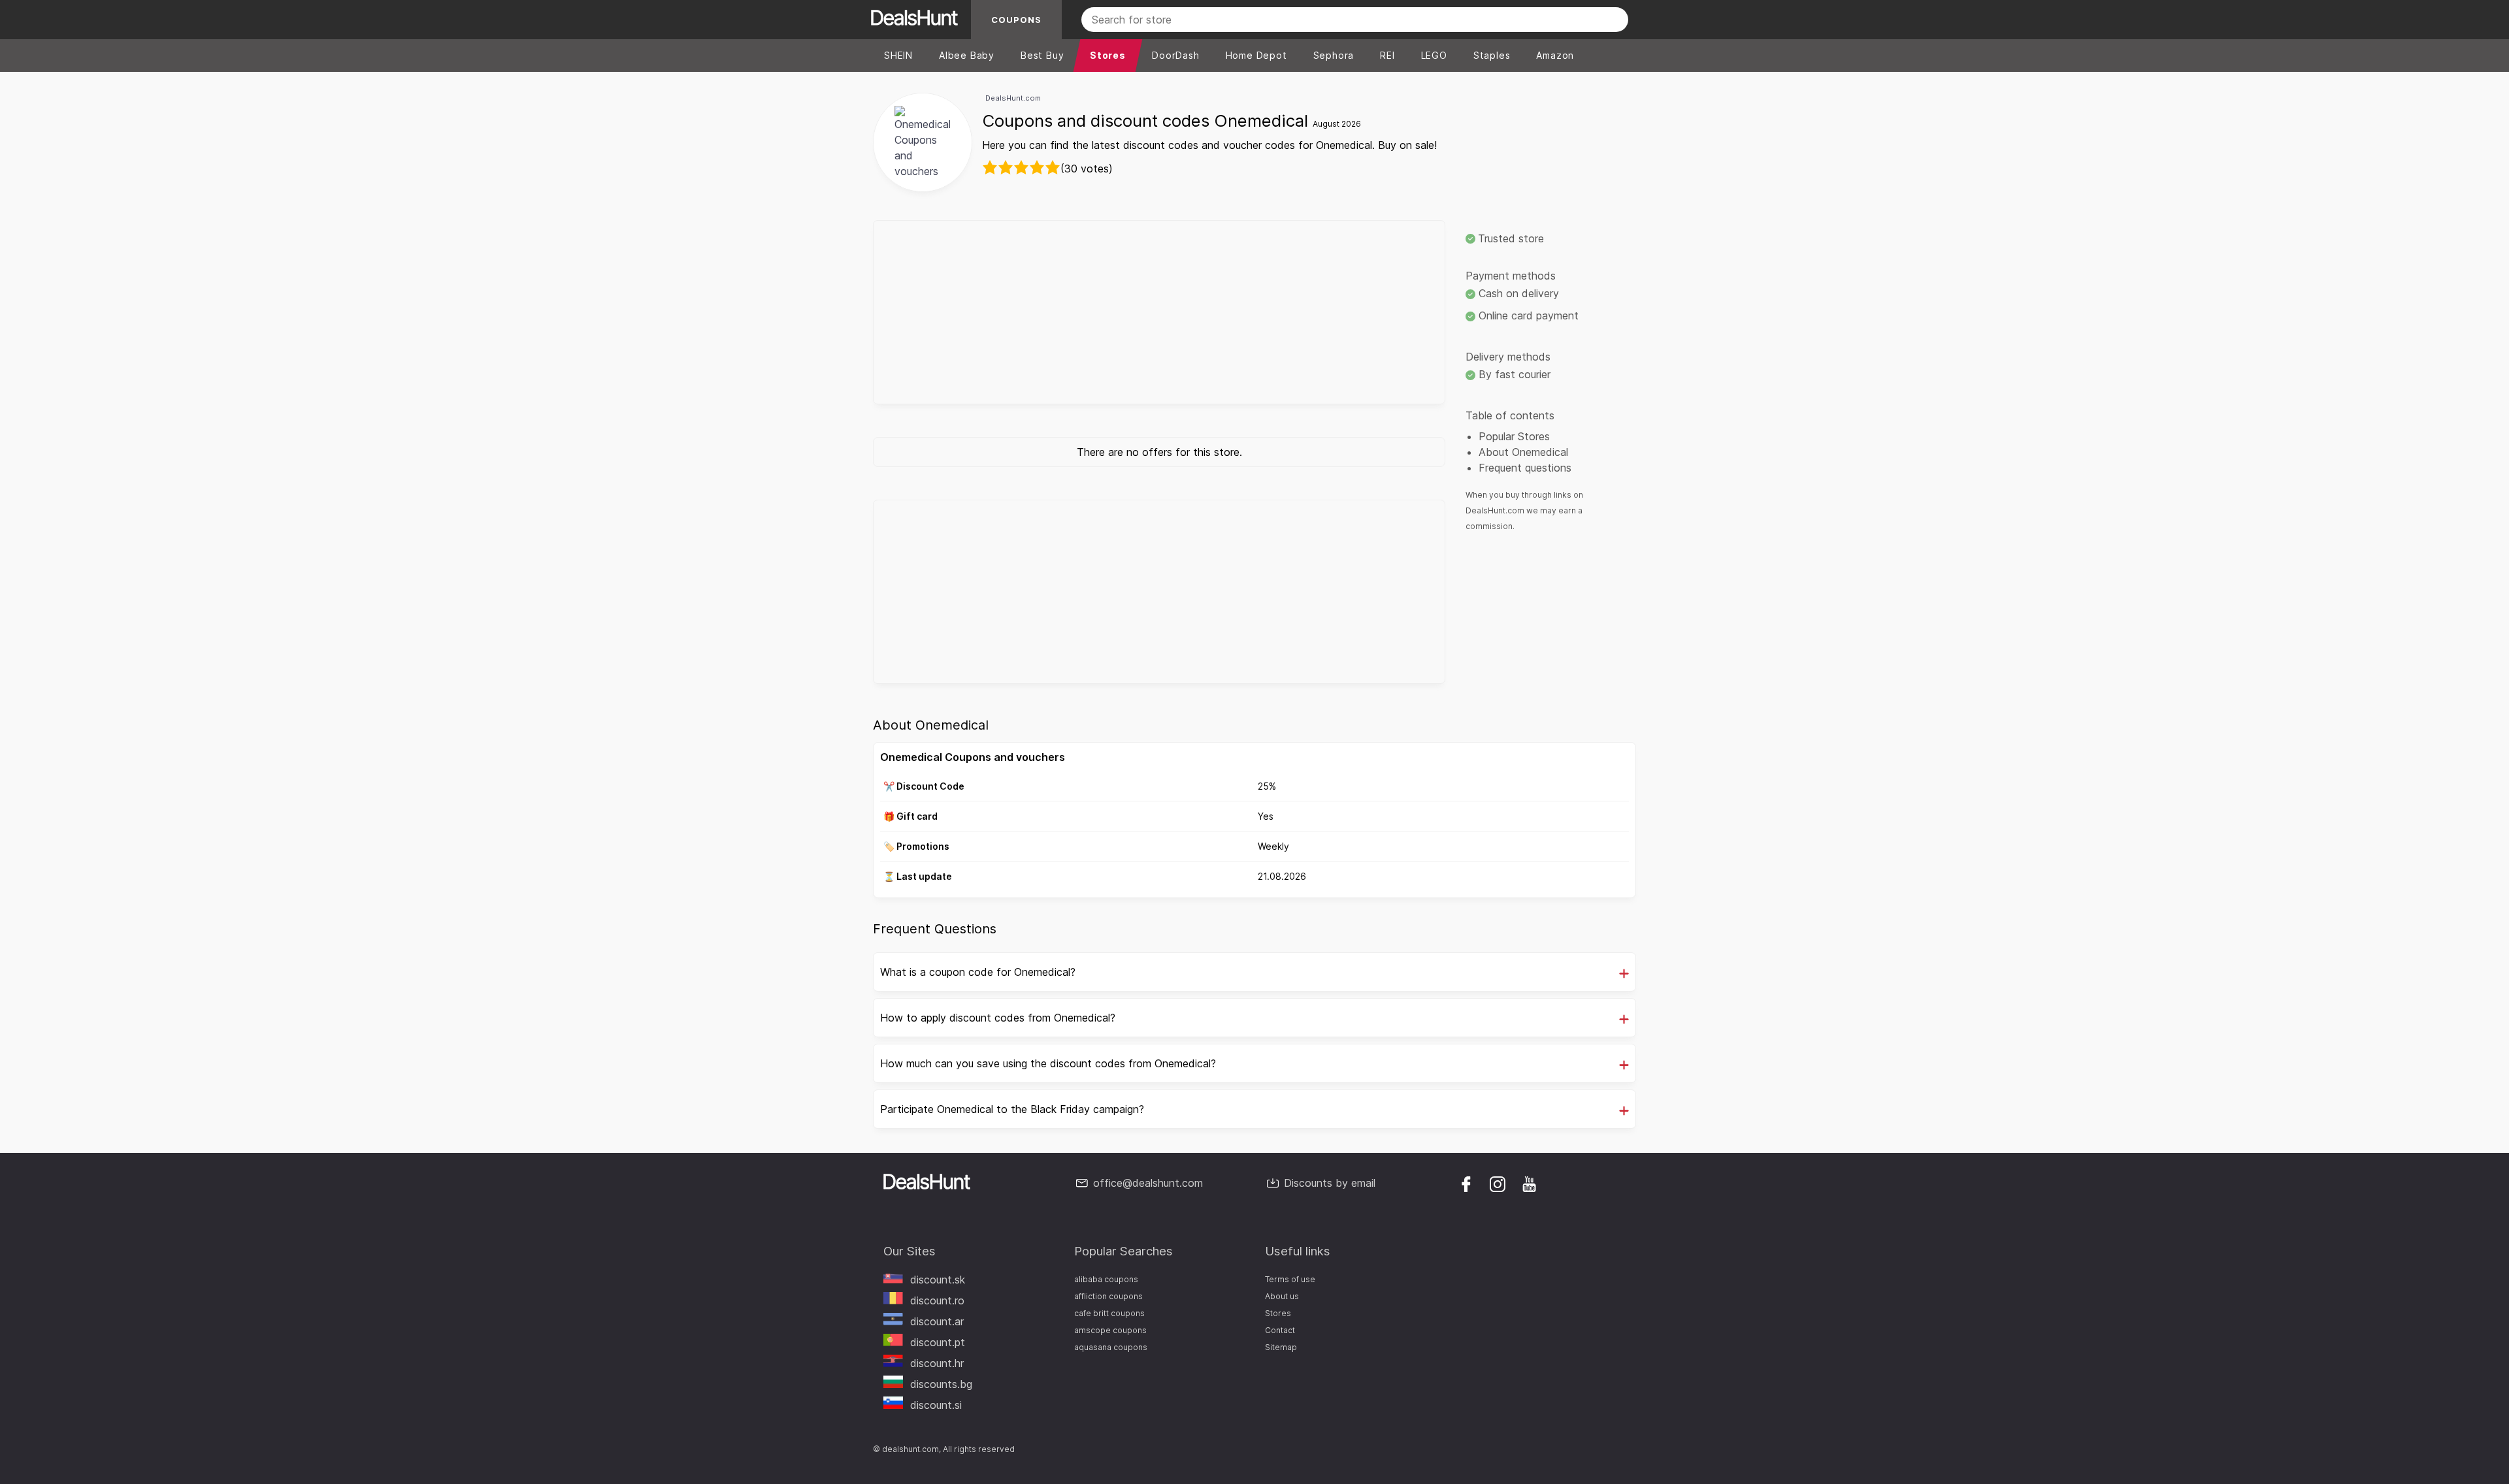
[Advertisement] (1159, 312)
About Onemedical (1523, 452)
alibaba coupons (1106, 1279)
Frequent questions (1525, 468)
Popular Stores (1514, 436)
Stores (1278, 1313)
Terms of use (1290, 1279)
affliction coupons (1108, 1296)
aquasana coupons (1111, 1347)
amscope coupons (1110, 1330)
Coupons (1016, 20)
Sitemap (1281, 1347)
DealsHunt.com (1013, 98)
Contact (1280, 1330)
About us (1282, 1296)
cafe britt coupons (1109, 1313)
